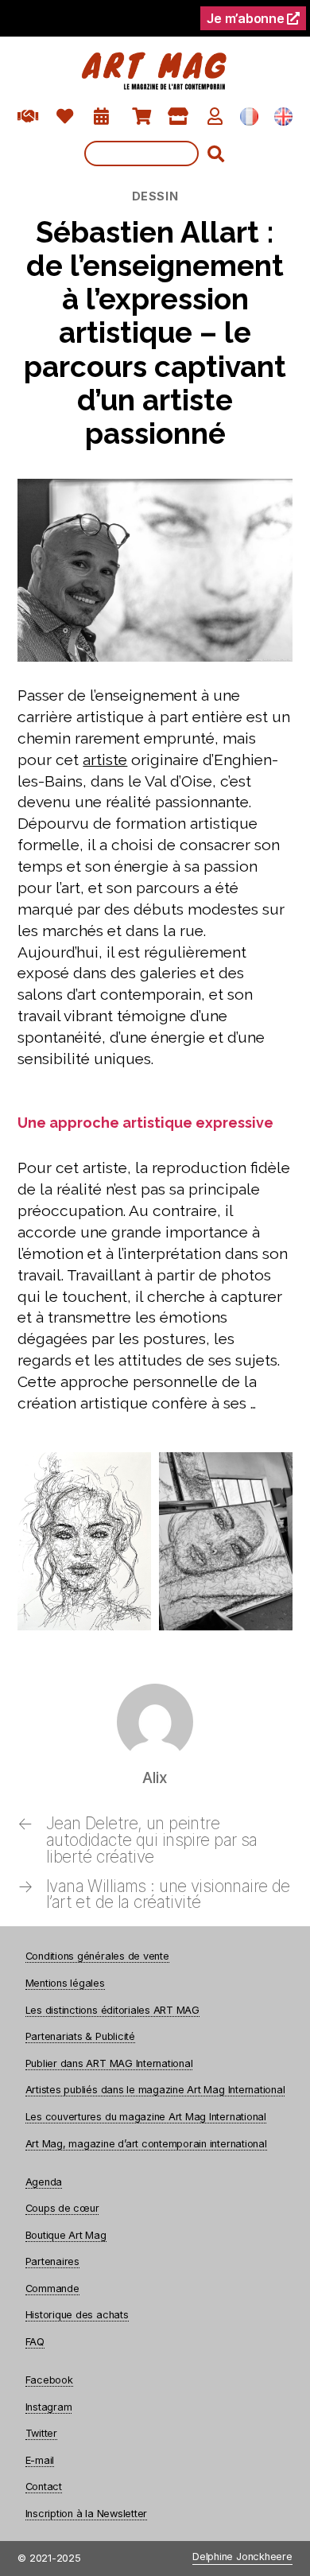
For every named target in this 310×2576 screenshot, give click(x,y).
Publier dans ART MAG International (109, 2063)
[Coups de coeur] (65, 117)
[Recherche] (155, 153)
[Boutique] (178, 117)
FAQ (35, 2342)
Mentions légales (65, 1983)
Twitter (41, 2433)
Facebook (49, 2380)
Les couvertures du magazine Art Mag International (146, 2117)
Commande (52, 2288)
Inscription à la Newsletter (87, 2514)
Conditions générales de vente (97, 1956)
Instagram (49, 2407)
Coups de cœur (62, 2208)
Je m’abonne (247, 18)
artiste (105, 760)
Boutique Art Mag (66, 2235)
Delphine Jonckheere (242, 2557)
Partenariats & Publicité (80, 2036)
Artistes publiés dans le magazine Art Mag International (155, 2090)
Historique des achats (77, 2315)
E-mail (40, 2460)
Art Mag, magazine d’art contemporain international (146, 2144)
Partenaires (52, 2261)
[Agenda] (101, 117)
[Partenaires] (28, 117)
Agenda (44, 2182)
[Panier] (142, 117)
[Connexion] (215, 117)
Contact (44, 2487)
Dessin (155, 196)
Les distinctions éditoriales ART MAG (112, 2010)
